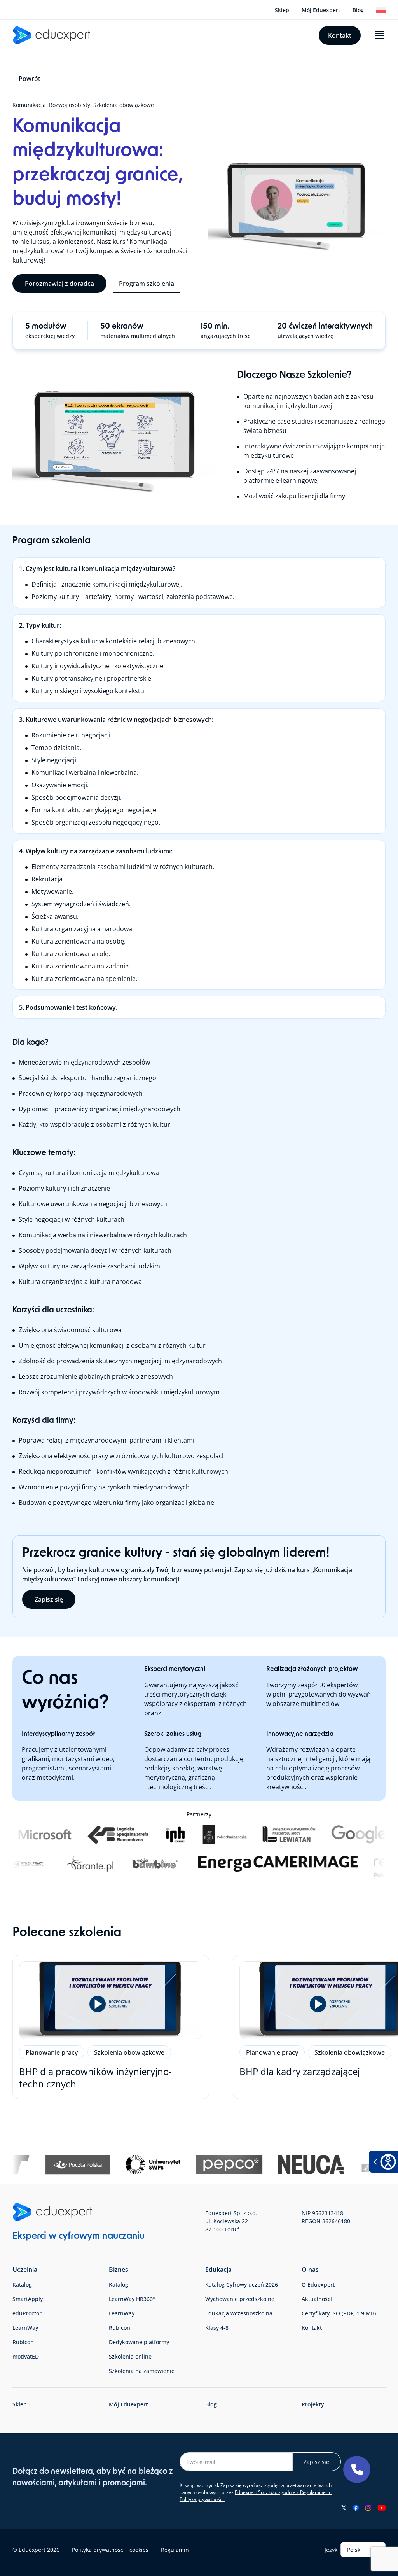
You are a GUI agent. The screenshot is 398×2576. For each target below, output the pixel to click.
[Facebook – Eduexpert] (356, 2508)
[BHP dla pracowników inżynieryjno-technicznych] (111, 2027)
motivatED (26, 2356)
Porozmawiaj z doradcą (59, 284)
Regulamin (175, 2550)
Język (331, 2550)
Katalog (22, 2284)
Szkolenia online (130, 2356)
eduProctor (27, 2313)
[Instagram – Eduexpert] (368, 2508)
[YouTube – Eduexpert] (381, 2508)
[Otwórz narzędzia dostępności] (383, 2162)
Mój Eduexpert (321, 10)
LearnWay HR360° (132, 2299)
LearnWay (25, 2328)
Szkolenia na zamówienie (142, 2371)
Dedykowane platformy (139, 2342)
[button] (357, 2469)
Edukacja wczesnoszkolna (239, 2313)
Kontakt (340, 35)
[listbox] (363, 2550)
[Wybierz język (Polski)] (381, 10)
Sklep (282, 10)
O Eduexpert (318, 2284)
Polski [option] (354, 2550)
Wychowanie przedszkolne (240, 2299)
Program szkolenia (147, 284)
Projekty (313, 2404)
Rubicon (23, 2342)
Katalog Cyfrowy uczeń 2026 (242, 2284)
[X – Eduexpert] (344, 2508)
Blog (358, 10)
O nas (310, 2270)
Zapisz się (49, 1599)
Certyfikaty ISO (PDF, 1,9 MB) (339, 2313)
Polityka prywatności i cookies (110, 2550)
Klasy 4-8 (217, 2328)
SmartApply (28, 2299)
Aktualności (317, 2299)
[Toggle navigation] (379, 35)
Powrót (30, 79)
